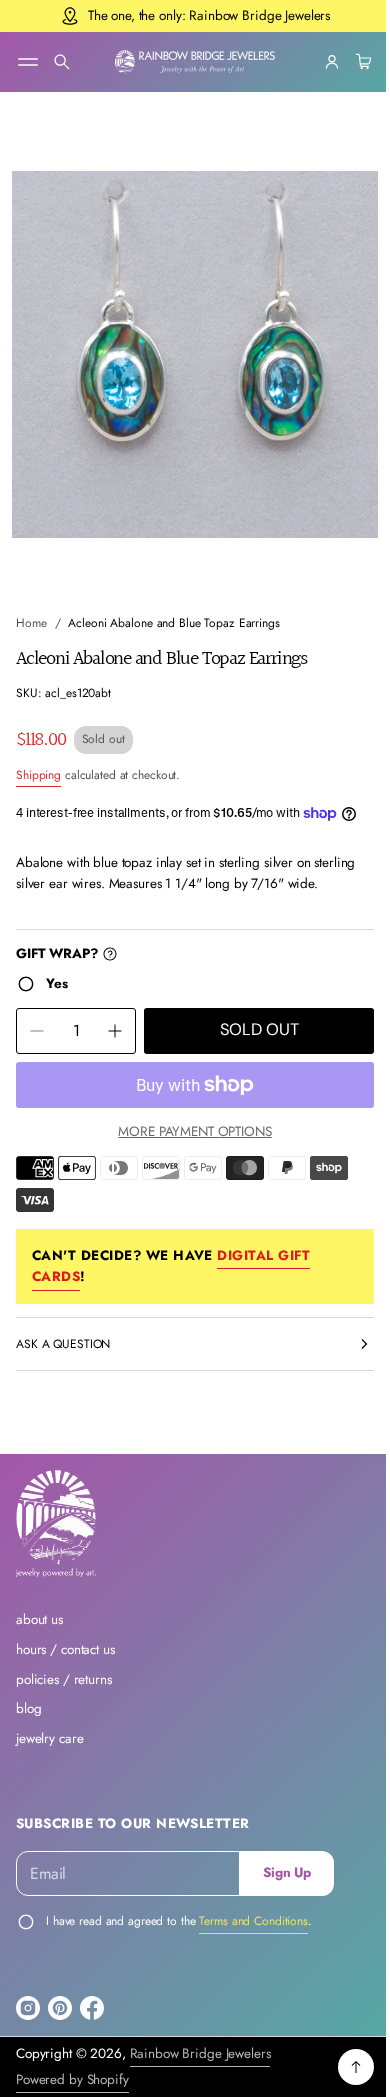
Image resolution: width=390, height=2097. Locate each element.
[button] (62, 62)
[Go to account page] (317, 62)
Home (31, 605)
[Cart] (346, 62)
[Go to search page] (62, 62)
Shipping (38, 756)
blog (28, 1708)
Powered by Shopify (72, 2079)
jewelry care (49, 1738)
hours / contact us (65, 1649)
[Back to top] (341, 2067)
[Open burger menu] (28, 62)
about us (39, 1619)
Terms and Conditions (253, 1921)
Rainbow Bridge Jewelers (200, 2053)
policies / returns (64, 1679)
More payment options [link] (187, 1130)
